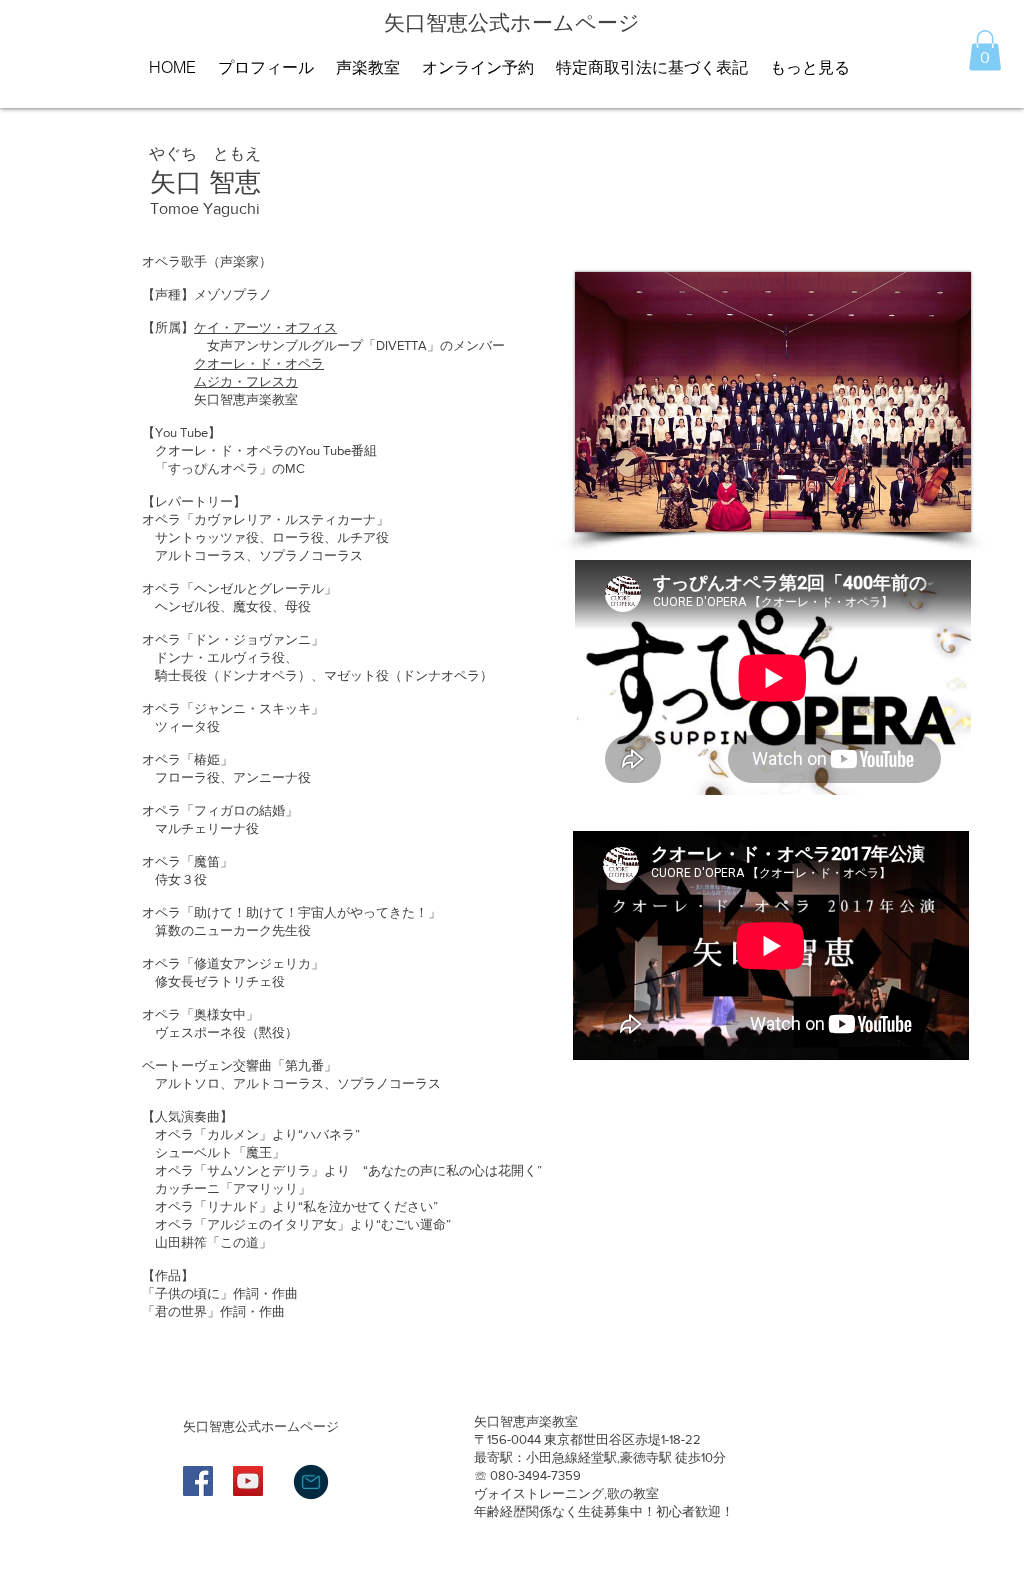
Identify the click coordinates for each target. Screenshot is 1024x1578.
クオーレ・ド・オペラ (259, 363)
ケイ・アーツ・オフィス (265, 327)
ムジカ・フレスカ (246, 381)
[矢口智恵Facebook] (198, 1481)
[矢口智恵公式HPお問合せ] (311, 1482)
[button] (985, 50)
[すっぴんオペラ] (248, 1481)
